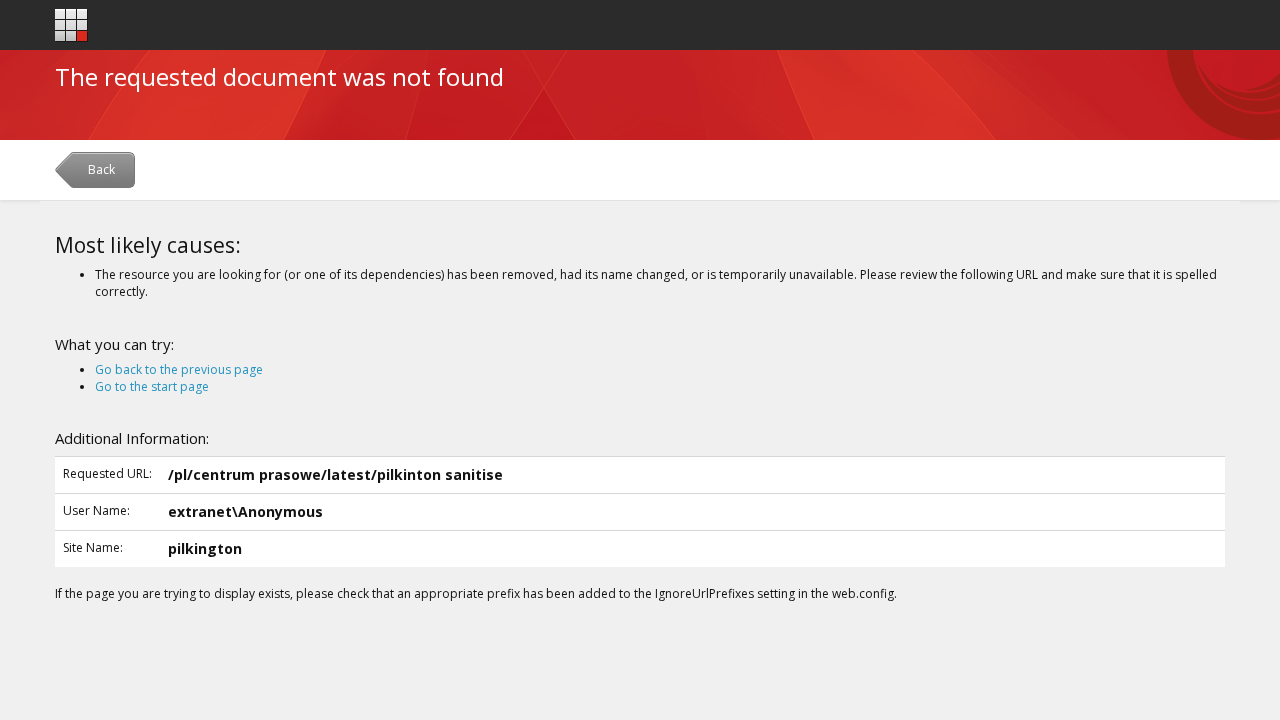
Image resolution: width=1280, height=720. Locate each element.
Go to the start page (152, 386)
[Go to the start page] (71, 25)
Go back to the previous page (179, 369)
